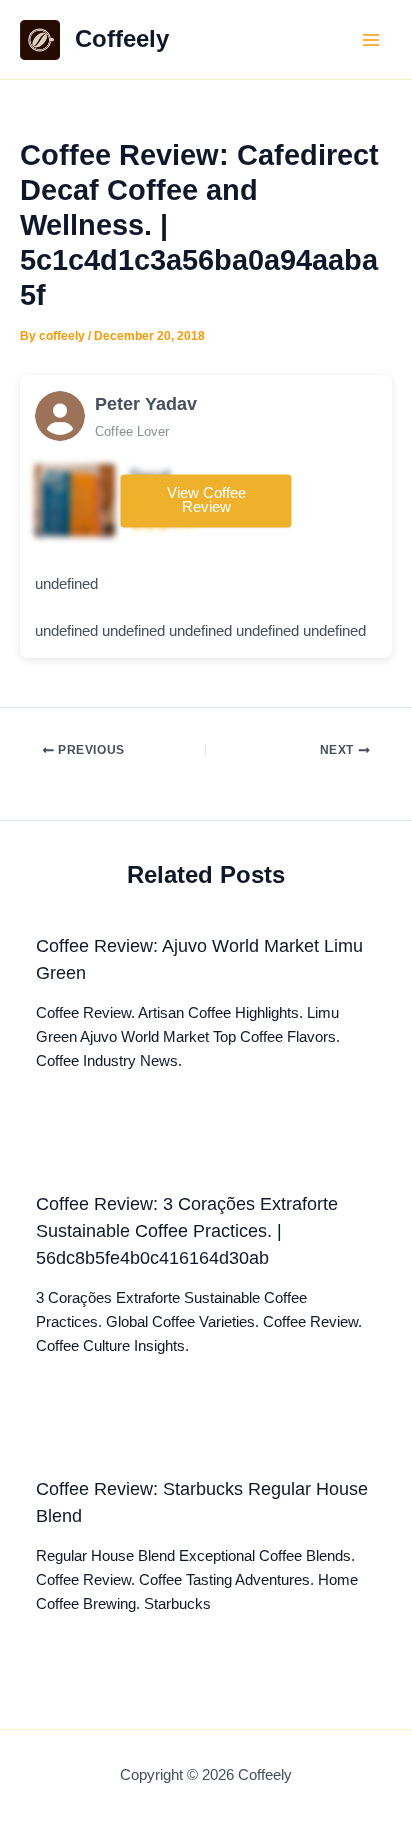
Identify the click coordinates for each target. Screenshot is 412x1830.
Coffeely (122, 39)
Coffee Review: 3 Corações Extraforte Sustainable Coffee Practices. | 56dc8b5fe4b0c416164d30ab (187, 1231)
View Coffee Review (206, 500)
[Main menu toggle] (371, 40)
